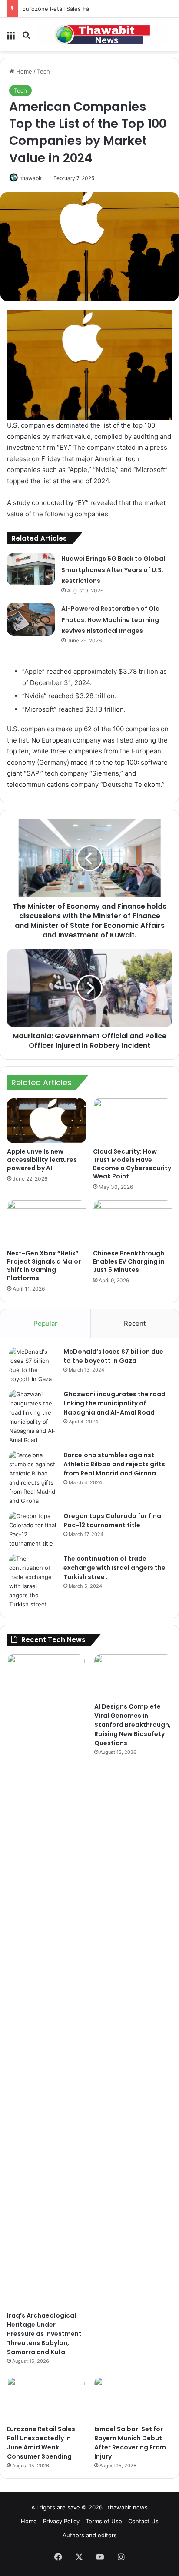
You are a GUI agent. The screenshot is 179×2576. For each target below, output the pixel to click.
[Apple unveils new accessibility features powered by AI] (46, 1121)
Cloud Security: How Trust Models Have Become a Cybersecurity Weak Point (132, 1164)
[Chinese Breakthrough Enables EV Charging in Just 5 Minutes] (133, 1223)
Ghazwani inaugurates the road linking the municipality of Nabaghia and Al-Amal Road (114, 1403)
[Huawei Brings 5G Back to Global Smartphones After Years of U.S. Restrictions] (31, 569)
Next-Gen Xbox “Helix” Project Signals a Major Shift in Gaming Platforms (44, 1266)
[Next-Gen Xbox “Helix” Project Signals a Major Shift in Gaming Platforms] (46, 1223)
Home (23, 71)
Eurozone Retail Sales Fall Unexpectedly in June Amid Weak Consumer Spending (41, 2443)
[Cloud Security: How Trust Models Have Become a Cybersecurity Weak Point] (133, 1121)
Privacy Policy (61, 2521)
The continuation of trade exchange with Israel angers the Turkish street (114, 1568)
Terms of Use (104, 2521)
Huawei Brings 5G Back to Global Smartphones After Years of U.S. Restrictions (113, 570)
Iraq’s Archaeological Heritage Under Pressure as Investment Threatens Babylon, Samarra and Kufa (44, 2334)
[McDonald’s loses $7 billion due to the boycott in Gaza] (33, 1365)
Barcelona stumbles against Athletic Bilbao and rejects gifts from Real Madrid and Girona (114, 1464)
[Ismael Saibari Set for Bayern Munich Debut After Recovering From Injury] (133, 2399)
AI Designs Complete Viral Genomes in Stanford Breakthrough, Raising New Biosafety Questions (133, 1725)
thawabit (31, 178)
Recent (135, 1323)
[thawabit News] (102, 35)
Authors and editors (90, 2535)
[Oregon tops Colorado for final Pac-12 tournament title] (33, 1530)
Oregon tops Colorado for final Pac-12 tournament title (113, 1521)
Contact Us (143, 2521)
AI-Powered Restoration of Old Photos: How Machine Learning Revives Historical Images (111, 620)
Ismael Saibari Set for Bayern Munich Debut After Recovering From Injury (130, 2443)
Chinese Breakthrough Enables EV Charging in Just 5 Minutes (129, 1261)
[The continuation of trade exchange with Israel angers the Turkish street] (33, 1582)
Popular (45, 1323)
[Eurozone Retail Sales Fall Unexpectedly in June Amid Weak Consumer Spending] (46, 2399)
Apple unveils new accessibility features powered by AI (42, 1160)
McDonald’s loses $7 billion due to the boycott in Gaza (113, 1356)
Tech (43, 71)
